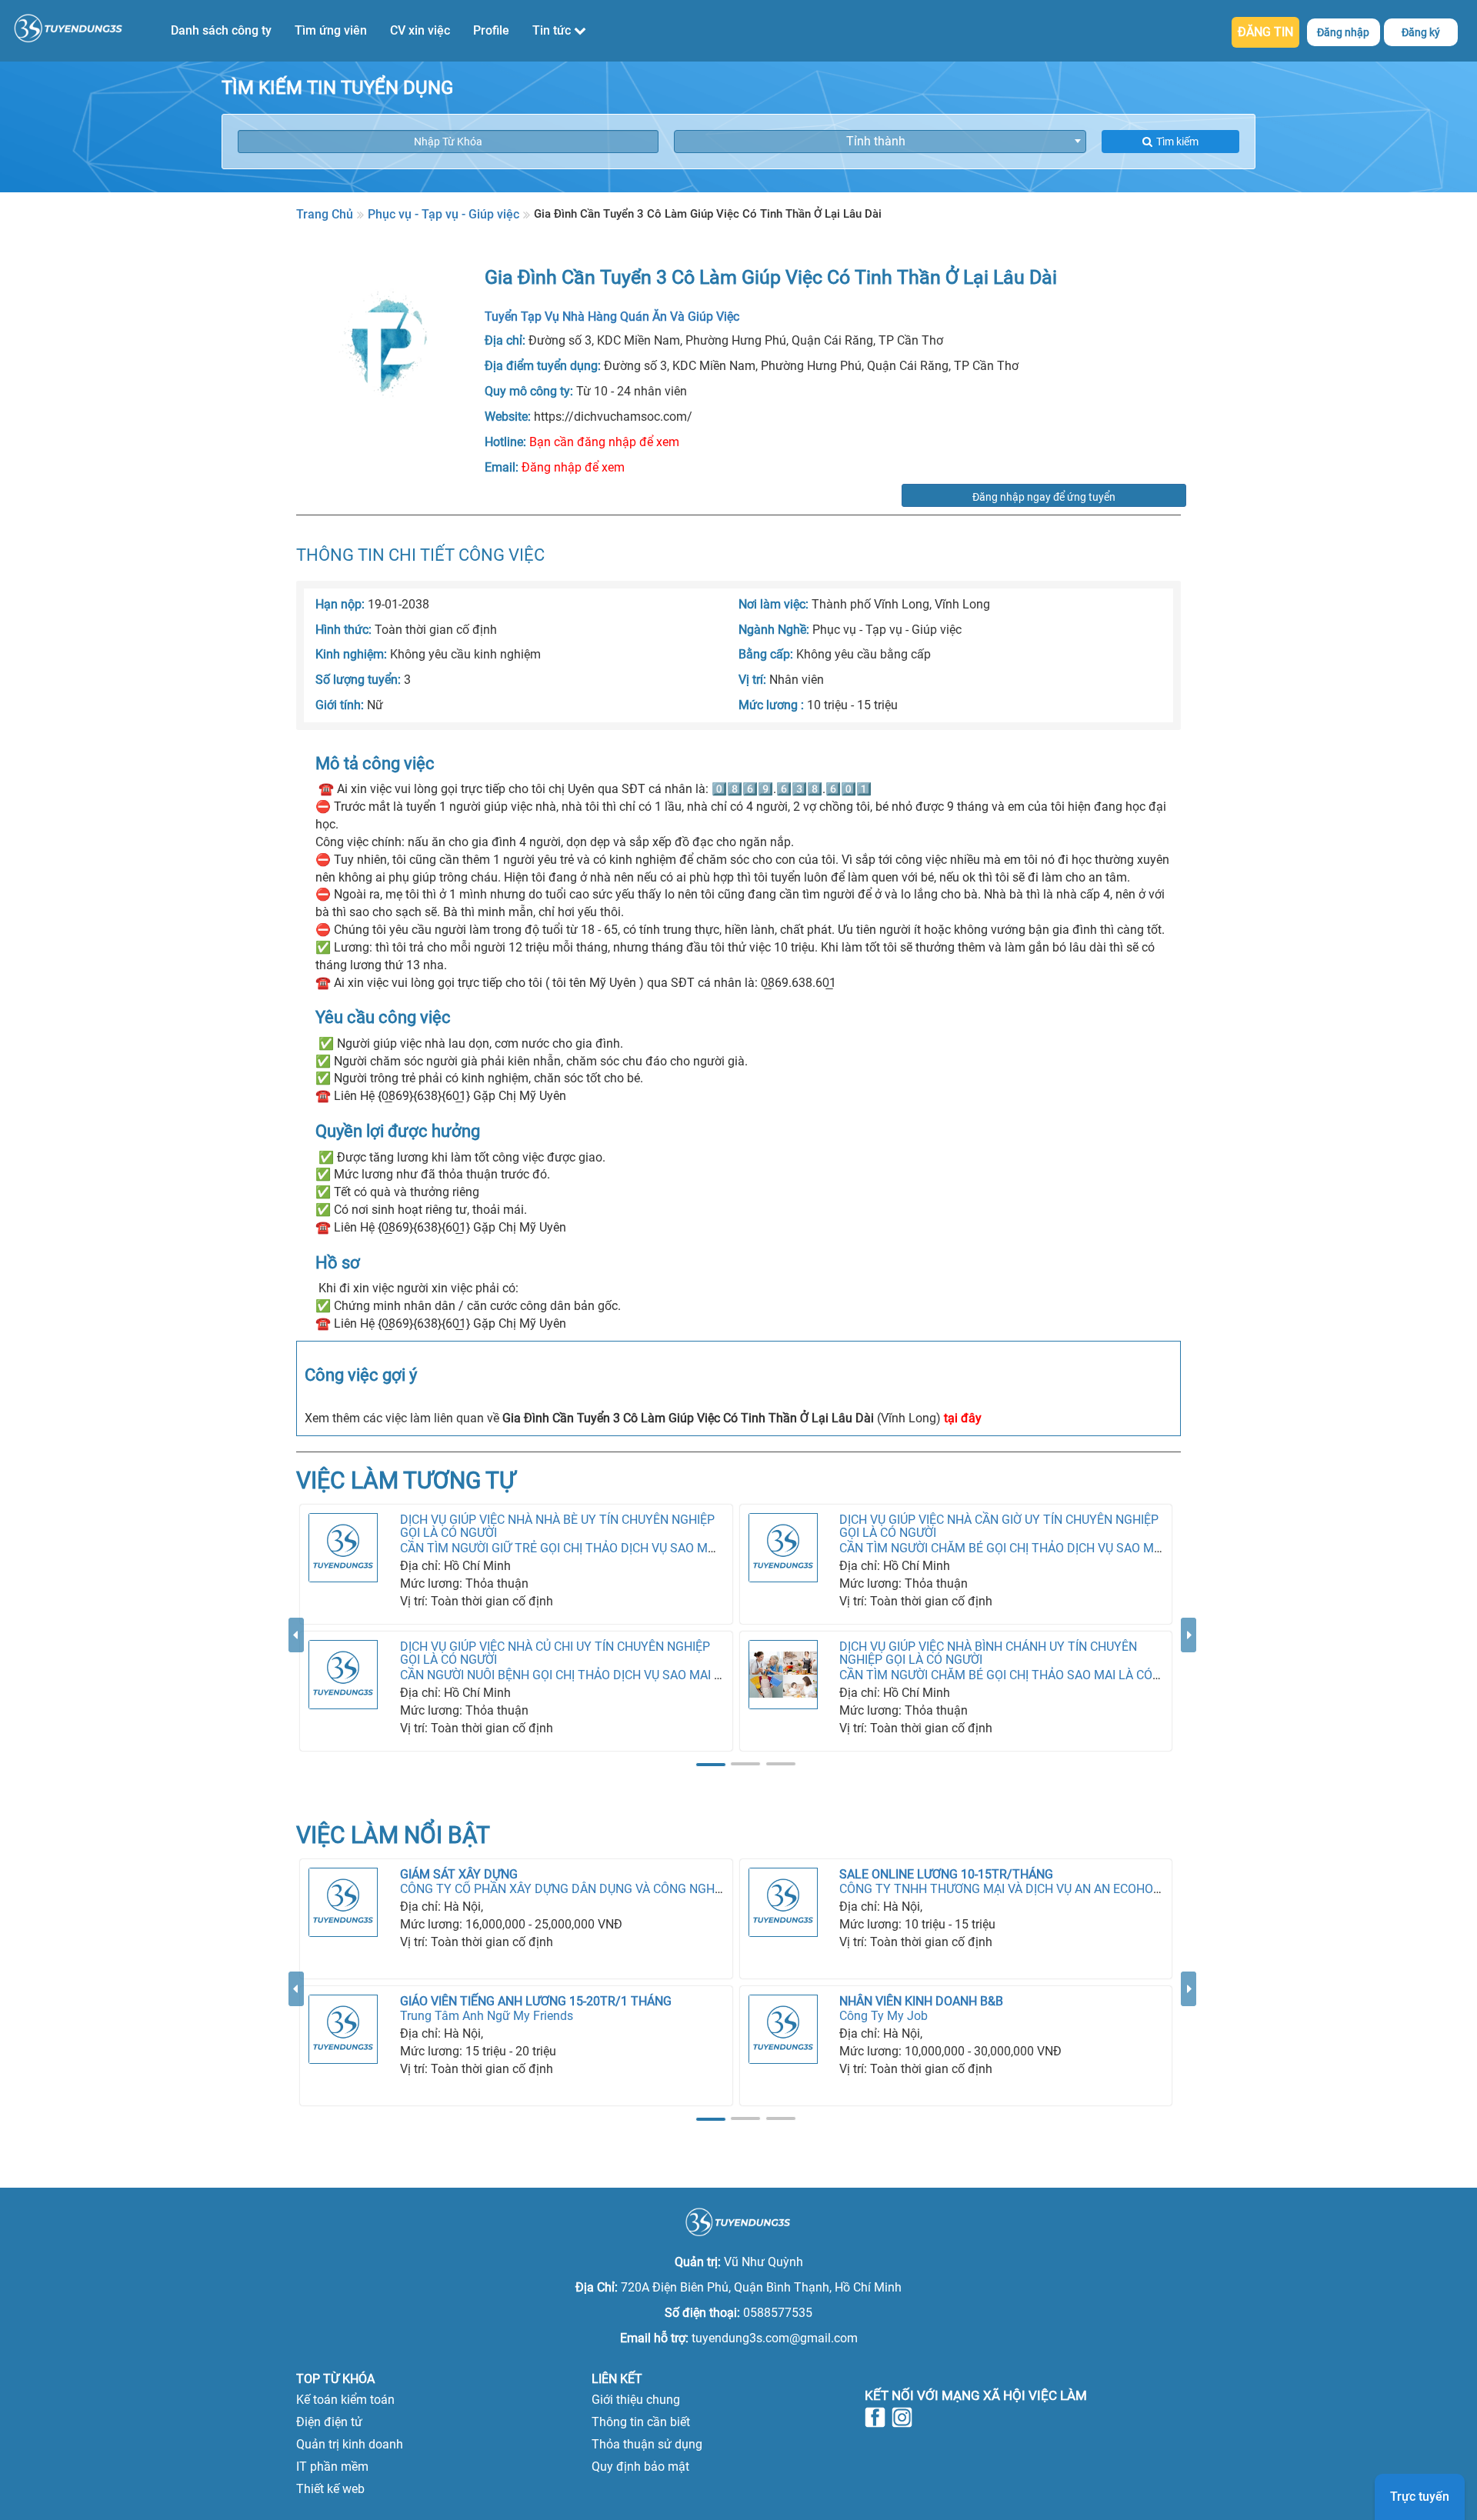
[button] (296, 1695)
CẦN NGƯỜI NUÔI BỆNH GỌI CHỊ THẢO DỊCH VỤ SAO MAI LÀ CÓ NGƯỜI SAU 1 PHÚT (629, 1675)
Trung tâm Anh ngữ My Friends (487, 2016)
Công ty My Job (884, 2016)
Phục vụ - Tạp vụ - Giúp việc (443, 214)
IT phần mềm (332, 2467)
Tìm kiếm (1177, 142)
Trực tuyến (1420, 2497)
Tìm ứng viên (331, 30)
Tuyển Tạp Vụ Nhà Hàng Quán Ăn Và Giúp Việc (612, 317)
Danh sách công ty (221, 30)
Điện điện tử (329, 2422)
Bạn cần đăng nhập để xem (604, 442)
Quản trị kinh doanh (350, 2444)
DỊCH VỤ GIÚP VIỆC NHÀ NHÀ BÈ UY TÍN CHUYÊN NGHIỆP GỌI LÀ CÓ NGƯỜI (557, 1527)
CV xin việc (420, 30)
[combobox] (880, 142)
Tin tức (553, 30)
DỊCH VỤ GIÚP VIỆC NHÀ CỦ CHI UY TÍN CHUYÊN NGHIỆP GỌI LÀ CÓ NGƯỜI (555, 1653)
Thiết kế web (330, 2489)
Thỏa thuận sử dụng (647, 2444)
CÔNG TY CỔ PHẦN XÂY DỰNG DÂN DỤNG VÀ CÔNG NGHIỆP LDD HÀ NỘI (601, 1889)
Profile (491, 30)
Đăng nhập (1343, 32)
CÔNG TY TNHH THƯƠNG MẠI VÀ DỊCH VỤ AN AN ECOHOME (1005, 1889)
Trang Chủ (325, 214)
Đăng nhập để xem (573, 467)
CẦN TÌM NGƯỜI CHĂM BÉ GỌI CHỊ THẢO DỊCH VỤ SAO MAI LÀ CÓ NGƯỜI (1040, 1548)
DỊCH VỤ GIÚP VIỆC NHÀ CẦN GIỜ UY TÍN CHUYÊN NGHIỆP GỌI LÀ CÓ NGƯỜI (999, 1527)
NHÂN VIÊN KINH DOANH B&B (921, 2001)
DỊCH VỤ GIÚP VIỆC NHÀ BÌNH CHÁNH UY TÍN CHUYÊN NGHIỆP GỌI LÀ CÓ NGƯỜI (988, 1653)
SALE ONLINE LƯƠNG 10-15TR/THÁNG (946, 1874)
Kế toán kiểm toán (345, 2400)
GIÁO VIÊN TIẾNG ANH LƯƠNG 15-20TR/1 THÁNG (536, 2001)
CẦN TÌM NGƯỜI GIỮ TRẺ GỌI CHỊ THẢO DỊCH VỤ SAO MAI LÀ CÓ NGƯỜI (598, 1548)
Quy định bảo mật (640, 2467)
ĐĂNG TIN (1265, 32)
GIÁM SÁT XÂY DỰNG (459, 1874)
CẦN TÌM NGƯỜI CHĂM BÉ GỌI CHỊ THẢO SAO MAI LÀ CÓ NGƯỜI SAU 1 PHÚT (1051, 1675)
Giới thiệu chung (636, 2400)
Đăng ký (1421, 32)
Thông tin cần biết (641, 2422)
